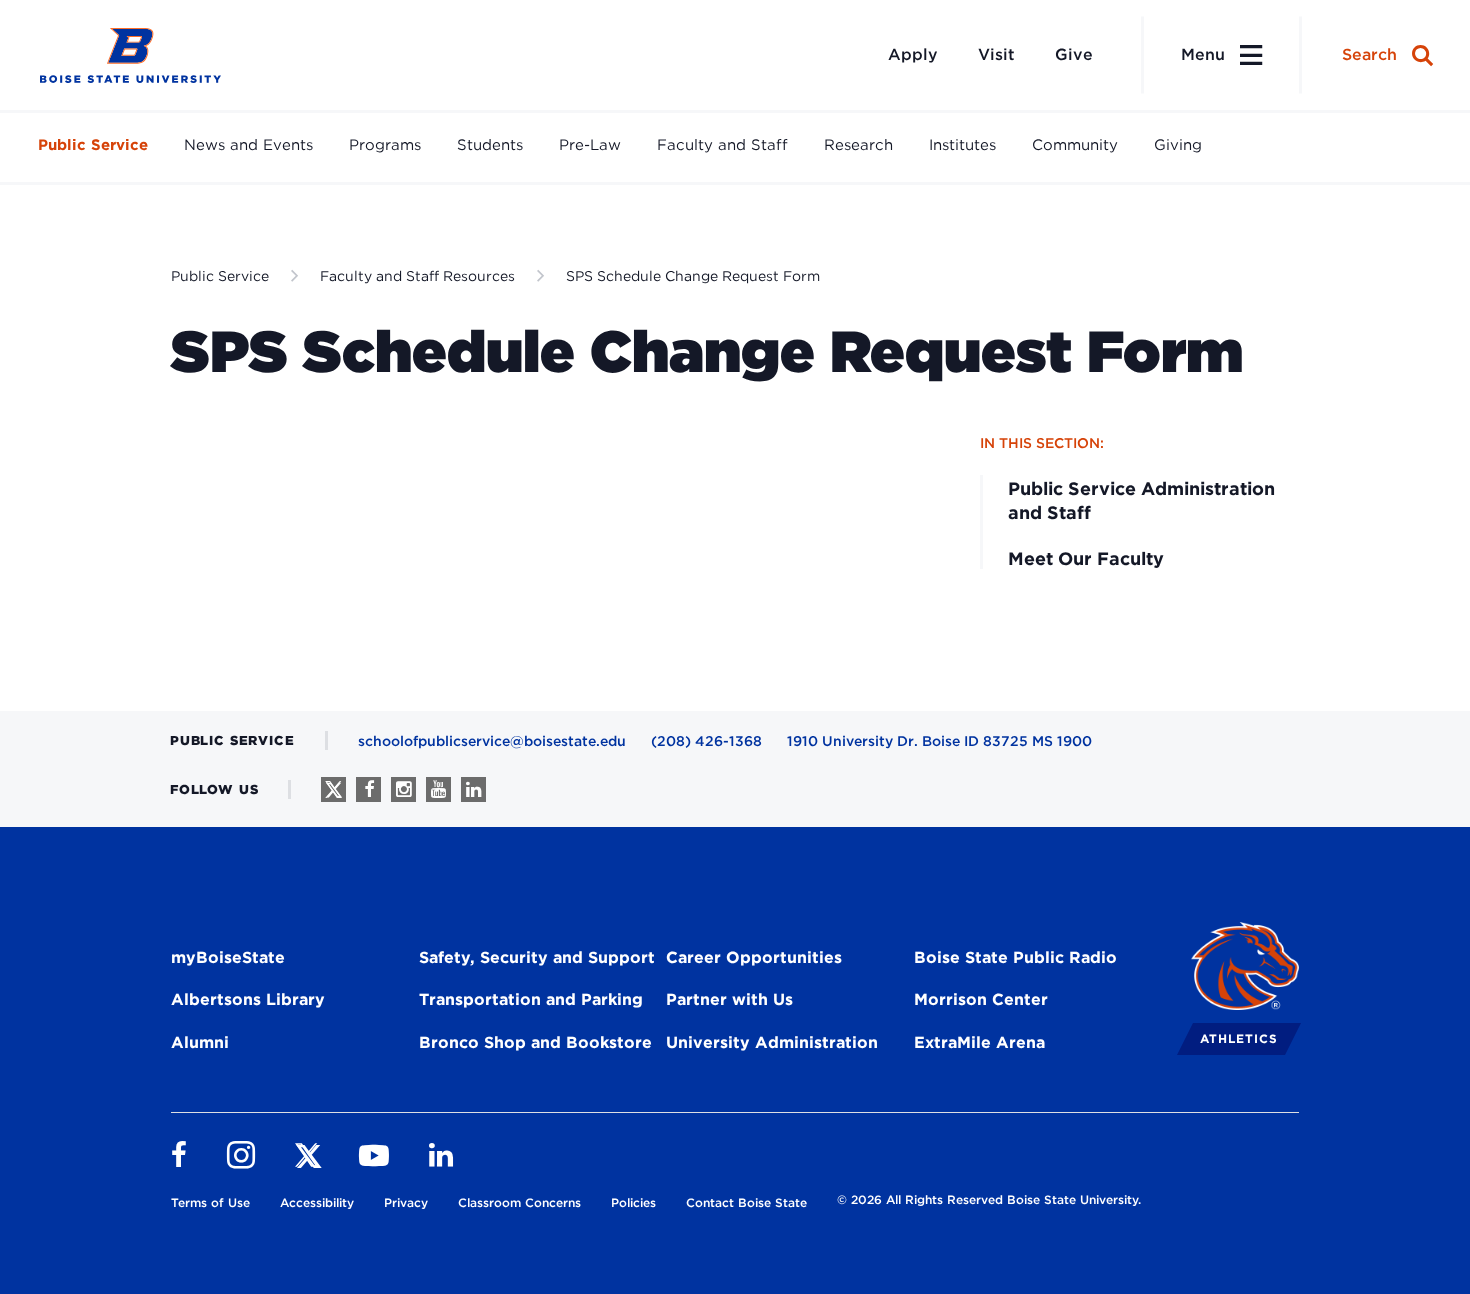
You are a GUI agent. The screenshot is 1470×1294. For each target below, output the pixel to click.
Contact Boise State (746, 1202)
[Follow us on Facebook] (368, 789)
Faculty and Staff (722, 145)
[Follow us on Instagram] (403, 789)
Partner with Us (729, 999)
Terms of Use (210, 1202)
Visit (996, 54)
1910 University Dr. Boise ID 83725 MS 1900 (939, 741)
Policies (633, 1202)
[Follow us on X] (333, 789)
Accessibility (317, 1202)
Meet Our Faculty (1086, 558)
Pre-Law (590, 145)
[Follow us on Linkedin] (473, 789)
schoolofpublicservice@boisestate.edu (492, 741)
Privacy (406, 1202)
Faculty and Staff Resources (417, 276)
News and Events (248, 145)
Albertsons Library (248, 999)
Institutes (962, 145)
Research (858, 145)
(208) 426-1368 (706, 741)
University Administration (772, 1042)
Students (490, 145)
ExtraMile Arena (979, 1042)
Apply (913, 54)
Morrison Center (981, 999)
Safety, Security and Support (537, 957)
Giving (1178, 145)
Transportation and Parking (531, 999)
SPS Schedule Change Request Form (693, 276)
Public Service (93, 145)
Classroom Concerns (519, 1202)
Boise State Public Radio (1015, 957)
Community (1075, 145)
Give (1074, 54)
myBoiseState (228, 957)
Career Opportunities (754, 957)
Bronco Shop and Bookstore (535, 1042)
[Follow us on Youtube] (438, 789)
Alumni (200, 1042)
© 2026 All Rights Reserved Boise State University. (989, 1199)
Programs (385, 145)
